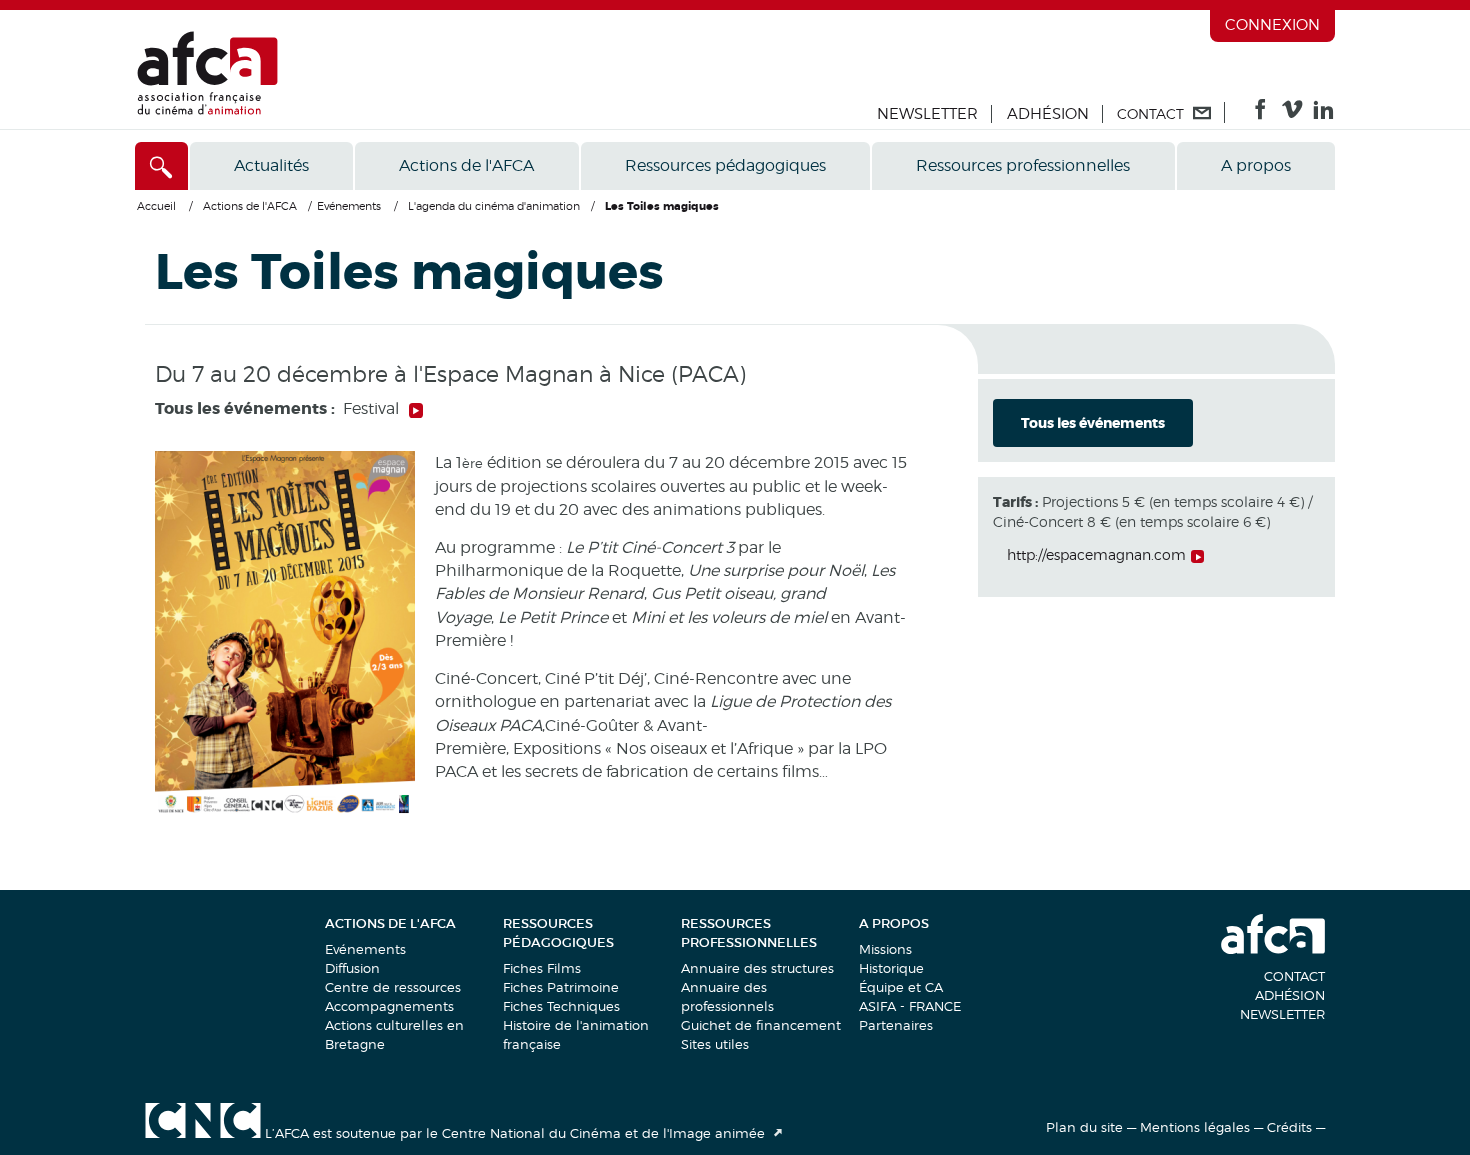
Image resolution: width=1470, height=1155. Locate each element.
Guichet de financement (761, 1025)
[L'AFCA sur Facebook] (1260, 114)
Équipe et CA (901, 987)
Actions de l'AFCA (466, 165)
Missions (885, 949)
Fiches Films (542, 968)
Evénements (365, 949)
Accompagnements (389, 1006)
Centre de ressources (393, 987)
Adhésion (1048, 114)
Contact (1294, 976)
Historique (891, 968)
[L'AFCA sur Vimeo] (1292, 114)
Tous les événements (1093, 423)
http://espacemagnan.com (1096, 554)
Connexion (1272, 25)
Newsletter (927, 114)
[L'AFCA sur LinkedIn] (1323, 114)
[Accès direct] (161, 166)
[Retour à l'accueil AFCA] (207, 110)
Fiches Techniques (561, 1006)
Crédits (1289, 1127)
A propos (1256, 165)
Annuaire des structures (757, 968)
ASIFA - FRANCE (910, 1006)
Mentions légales (1195, 1127)
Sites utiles (715, 1044)
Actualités (271, 165)
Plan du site (1084, 1127)
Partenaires (896, 1025)
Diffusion (352, 968)
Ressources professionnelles (1023, 165)
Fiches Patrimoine (561, 987)
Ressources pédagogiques (725, 165)
